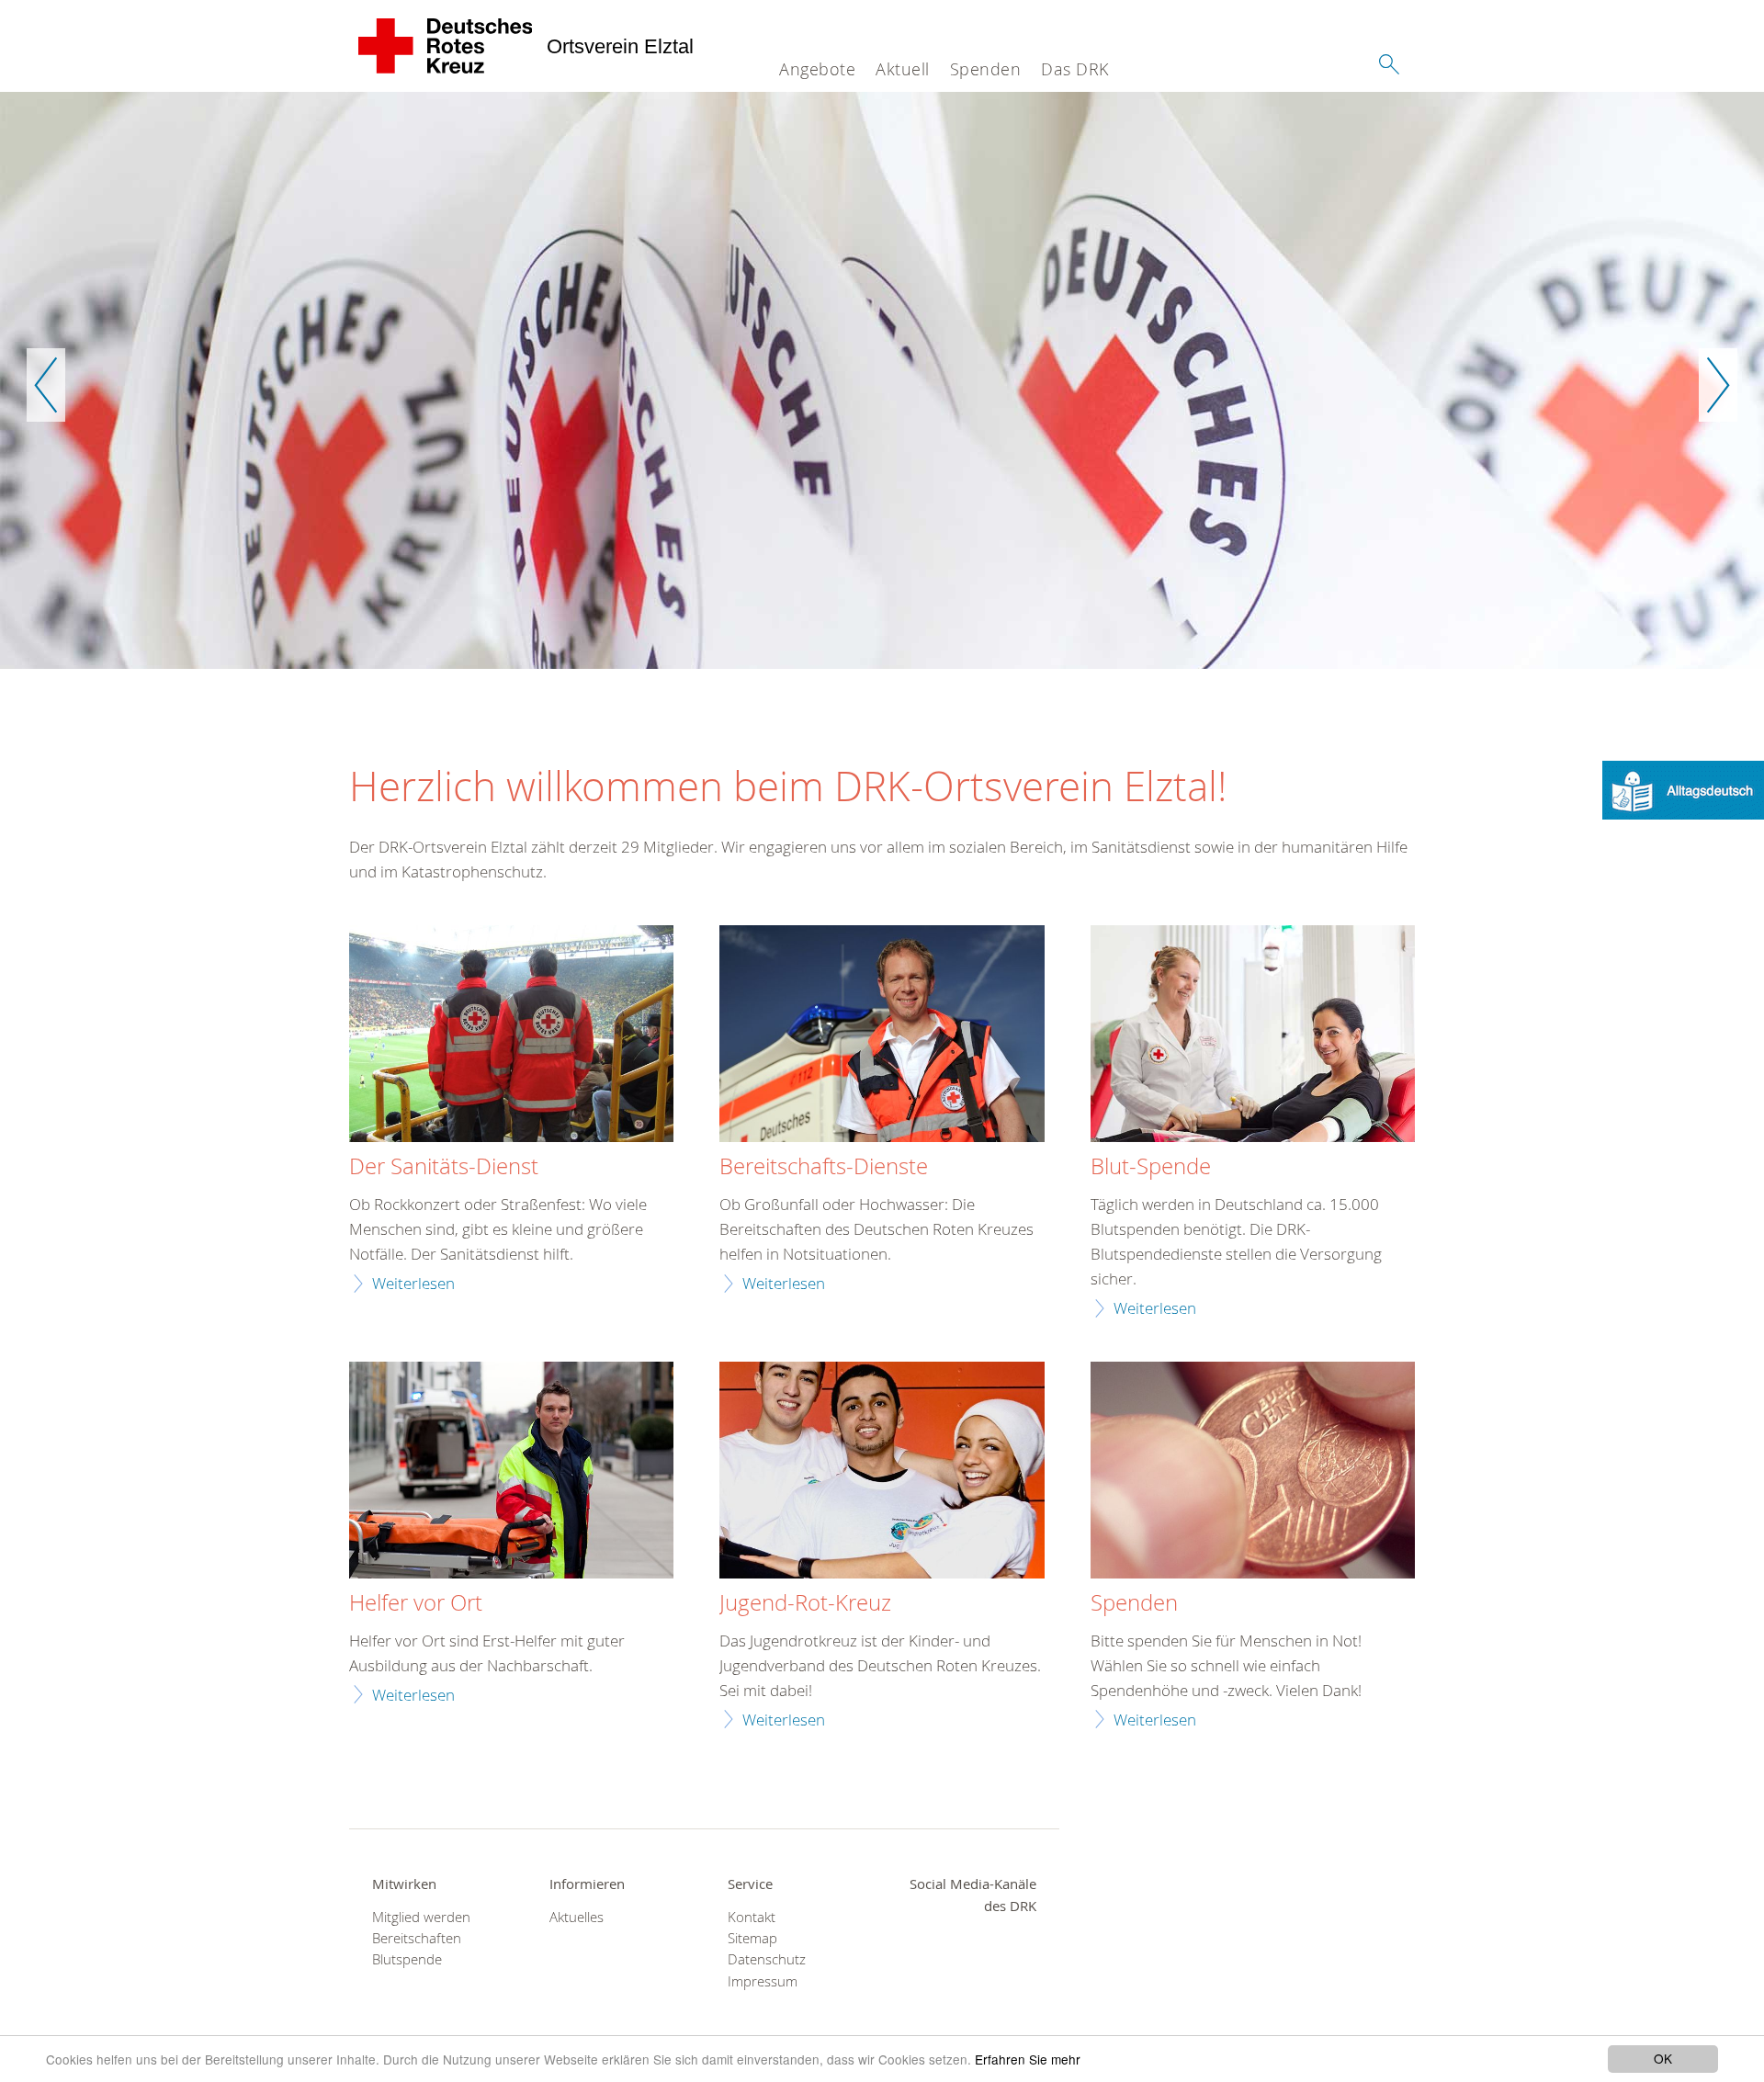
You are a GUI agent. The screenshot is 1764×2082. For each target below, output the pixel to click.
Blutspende (407, 1959)
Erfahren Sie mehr (1028, 2059)
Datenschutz (767, 1959)
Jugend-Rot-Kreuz (805, 1603)
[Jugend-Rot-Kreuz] (882, 1472)
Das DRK (1075, 69)
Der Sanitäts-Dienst (444, 1167)
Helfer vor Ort (416, 1603)
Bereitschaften (417, 1938)
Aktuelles (577, 1917)
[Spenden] (1253, 1472)
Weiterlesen (413, 1283)
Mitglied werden (421, 1917)
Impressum (763, 1981)
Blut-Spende (1151, 1167)
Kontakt (752, 1917)
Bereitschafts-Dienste (824, 1167)
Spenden (986, 69)
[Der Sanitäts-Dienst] (511, 1036)
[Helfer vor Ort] (511, 1472)
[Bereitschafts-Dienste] (882, 1036)
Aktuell (903, 69)
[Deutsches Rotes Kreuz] (446, 46)
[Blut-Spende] (1253, 1036)
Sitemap (752, 1938)
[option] (882, 380)
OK (1663, 2058)
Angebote (817, 69)
